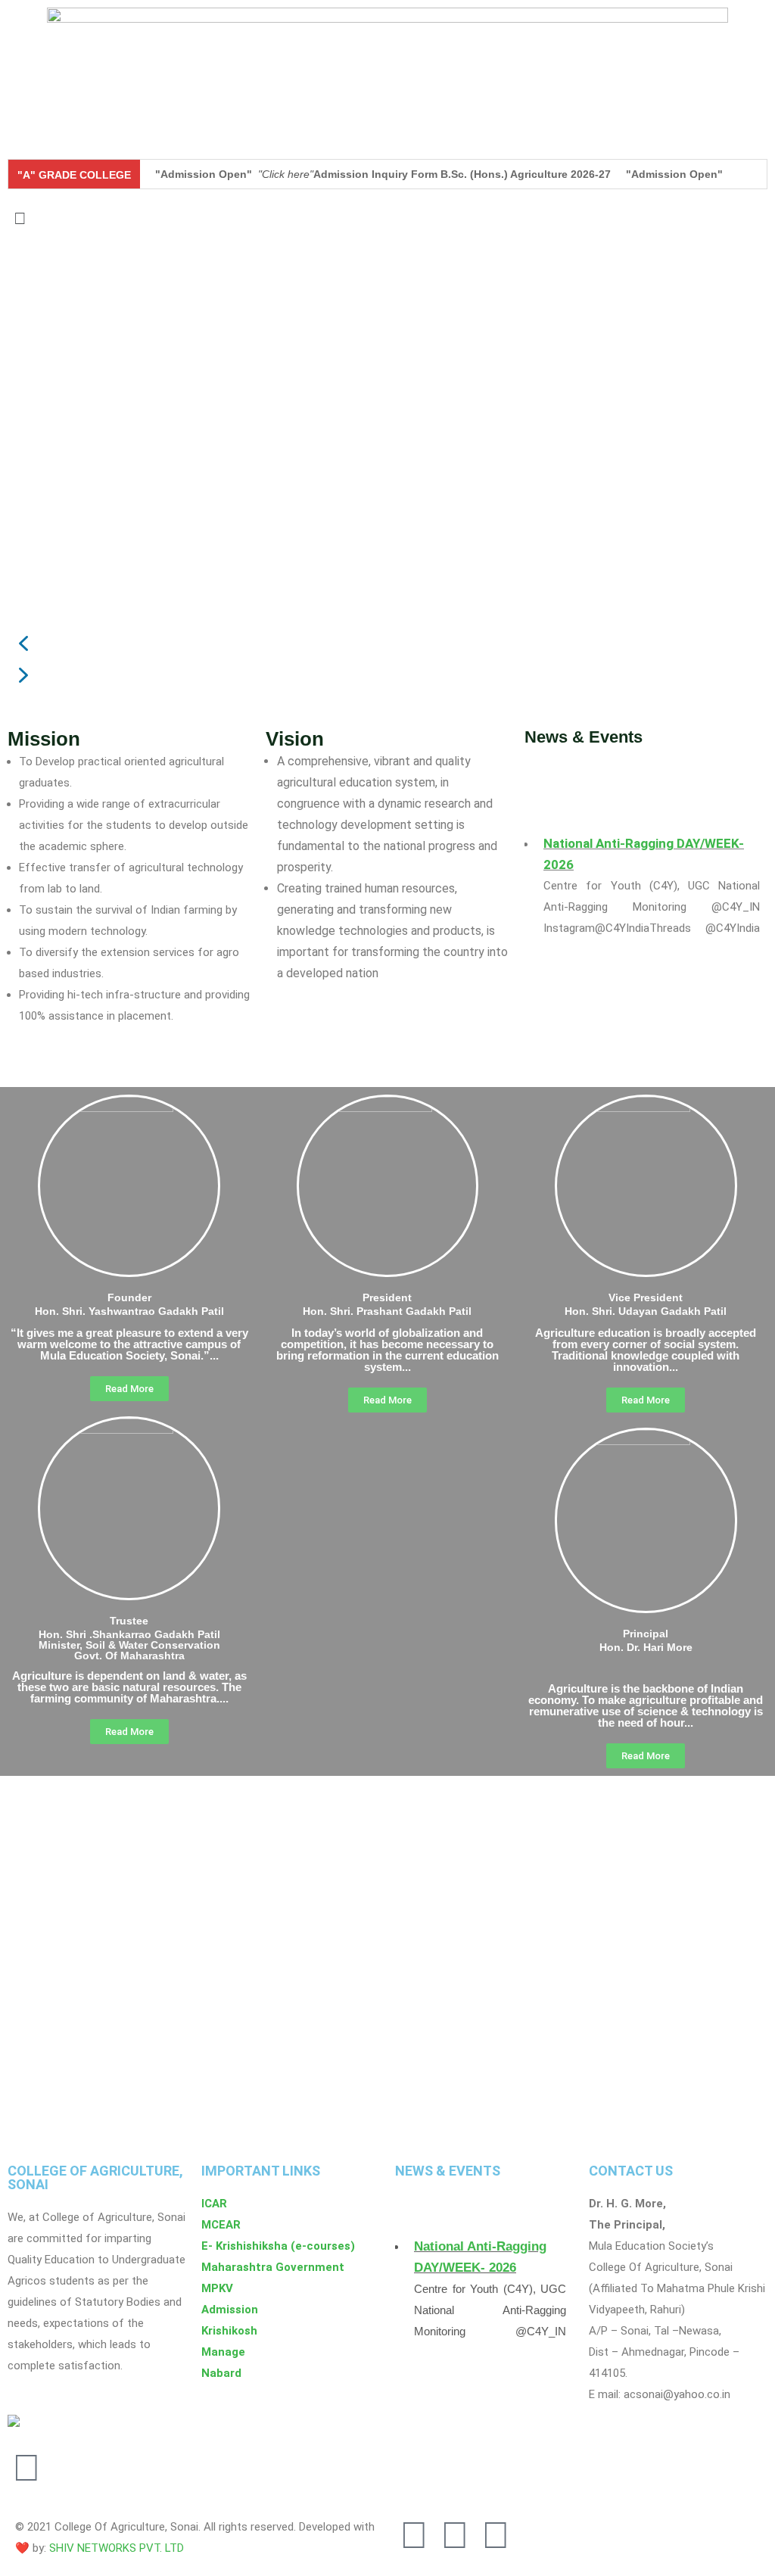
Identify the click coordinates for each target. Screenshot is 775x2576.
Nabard (221, 2373)
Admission (230, 2310)
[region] (387, 480)
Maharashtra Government (273, 2267)
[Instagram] (414, 2535)
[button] (387, 218)
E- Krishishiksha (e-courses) (278, 2246)
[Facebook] (455, 2535)
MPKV (217, 2288)
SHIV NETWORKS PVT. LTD (117, 2548)
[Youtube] (496, 2535)
